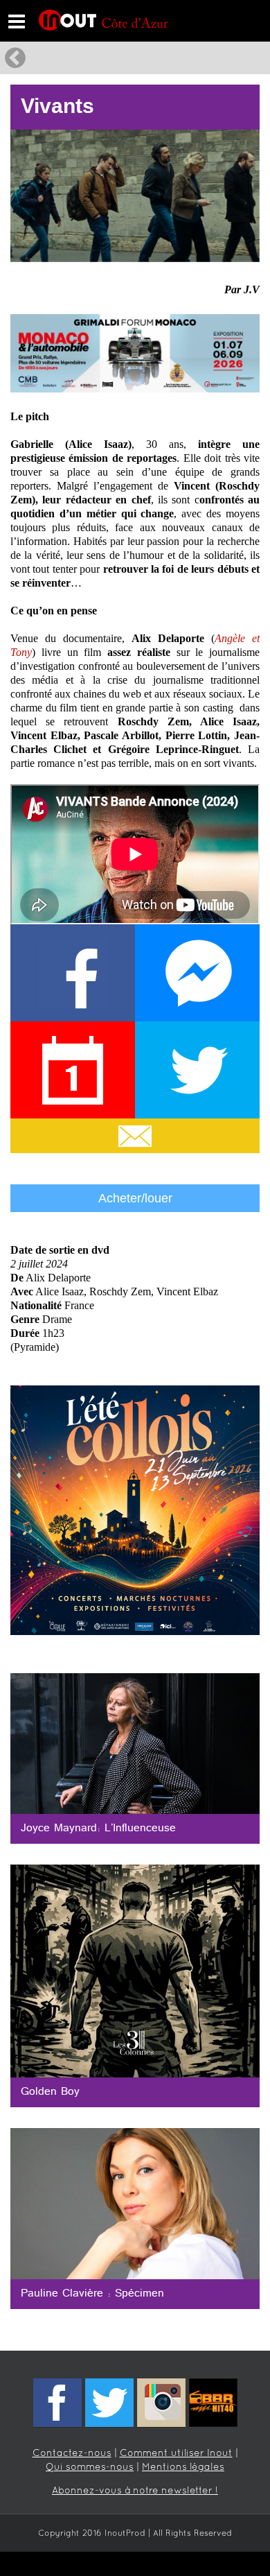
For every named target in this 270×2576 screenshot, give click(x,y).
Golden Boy (50, 2092)
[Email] (135, 1136)
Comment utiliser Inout (176, 2454)
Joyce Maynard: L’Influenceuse (98, 1829)
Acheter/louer (135, 1198)
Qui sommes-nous (90, 2467)
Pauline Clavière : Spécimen (92, 2294)
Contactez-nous (72, 2454)
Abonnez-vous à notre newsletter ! (135, 2491)
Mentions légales (183, 2467)
